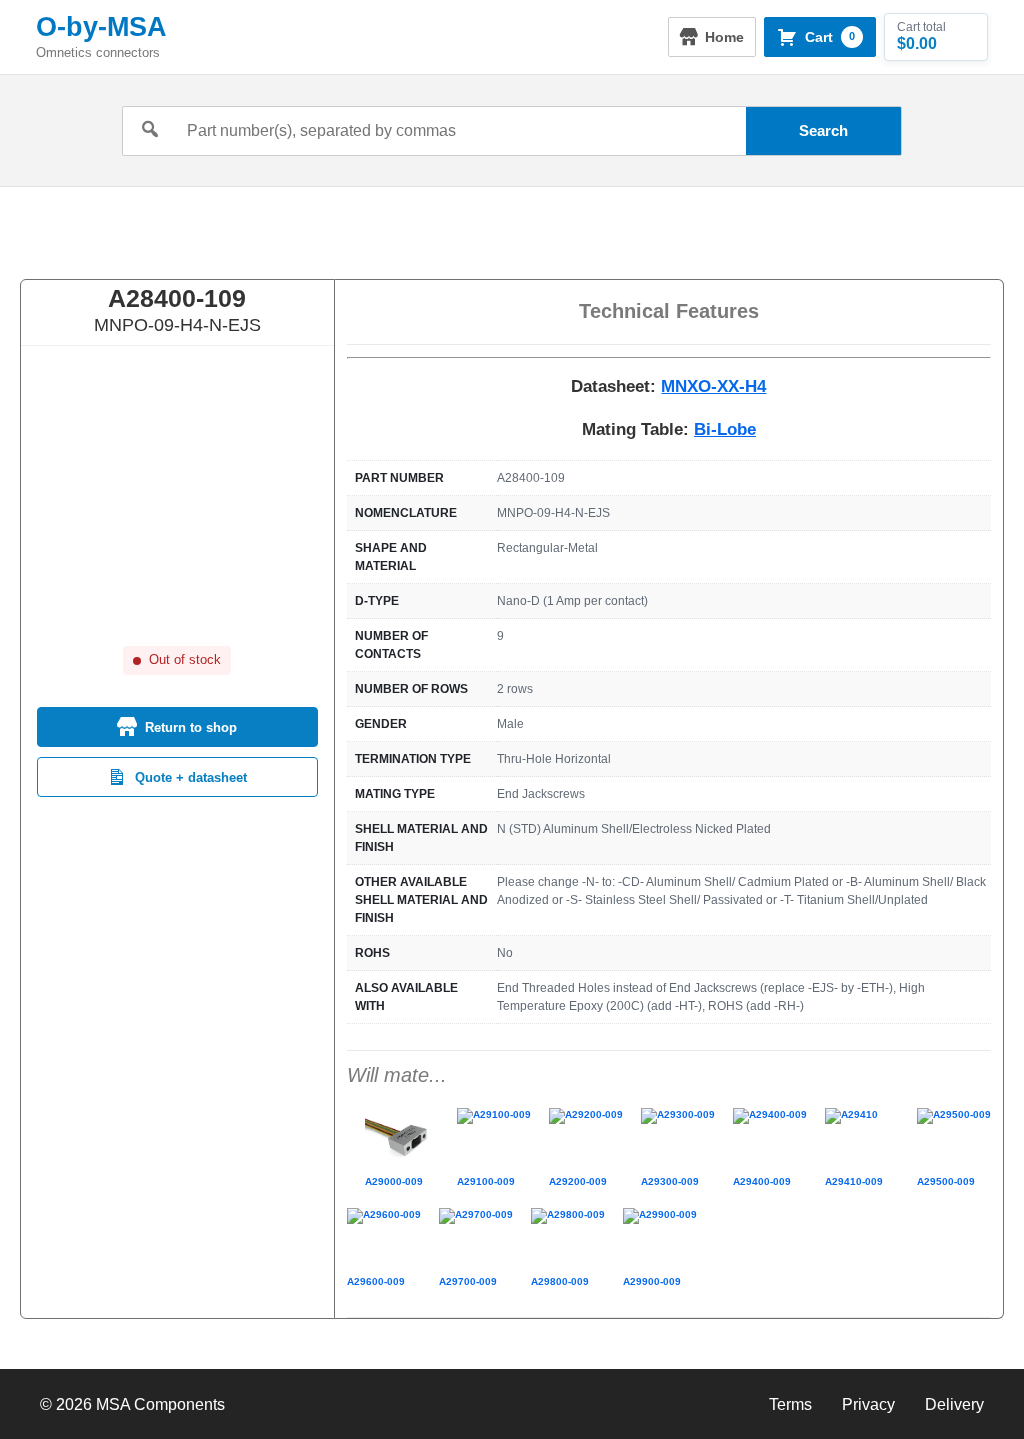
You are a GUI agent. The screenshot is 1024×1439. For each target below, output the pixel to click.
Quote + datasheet (191, 777)
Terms (790, 1404)
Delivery (954, 1404)
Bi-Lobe (725, 429)
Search (823, 130)
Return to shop (191, 727)
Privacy (868, 1404)
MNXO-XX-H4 (713, 386)
